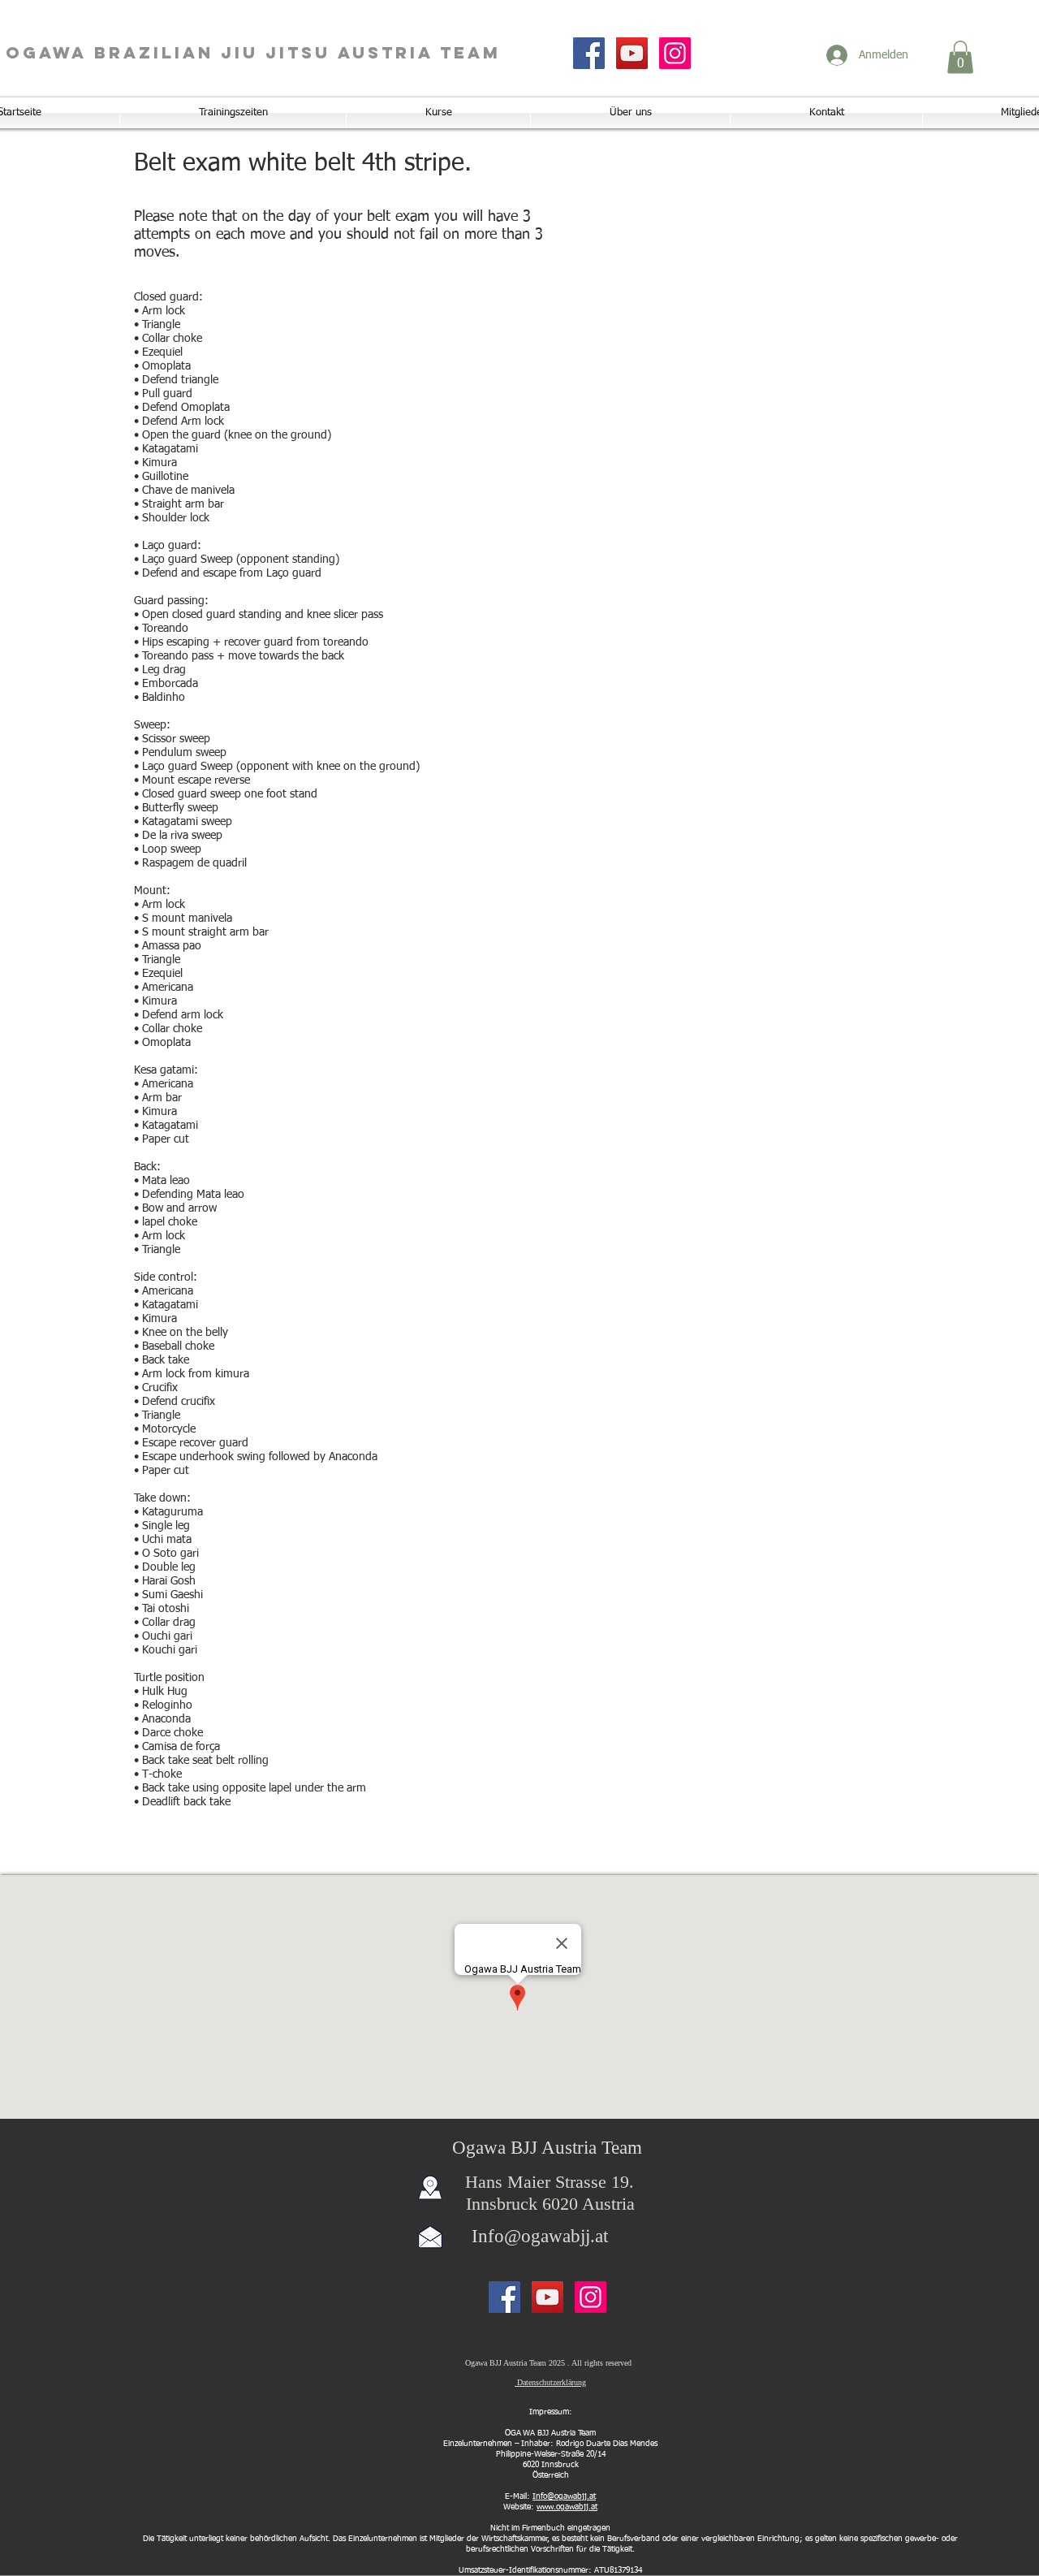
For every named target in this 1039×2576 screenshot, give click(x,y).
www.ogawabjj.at (567, 2507)
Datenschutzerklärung (550, 2382)
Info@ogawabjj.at (540, 2236)
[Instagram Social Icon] (675, 53)
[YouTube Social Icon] (632, 53)
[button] (960, 57)
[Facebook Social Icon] (589, 53)
